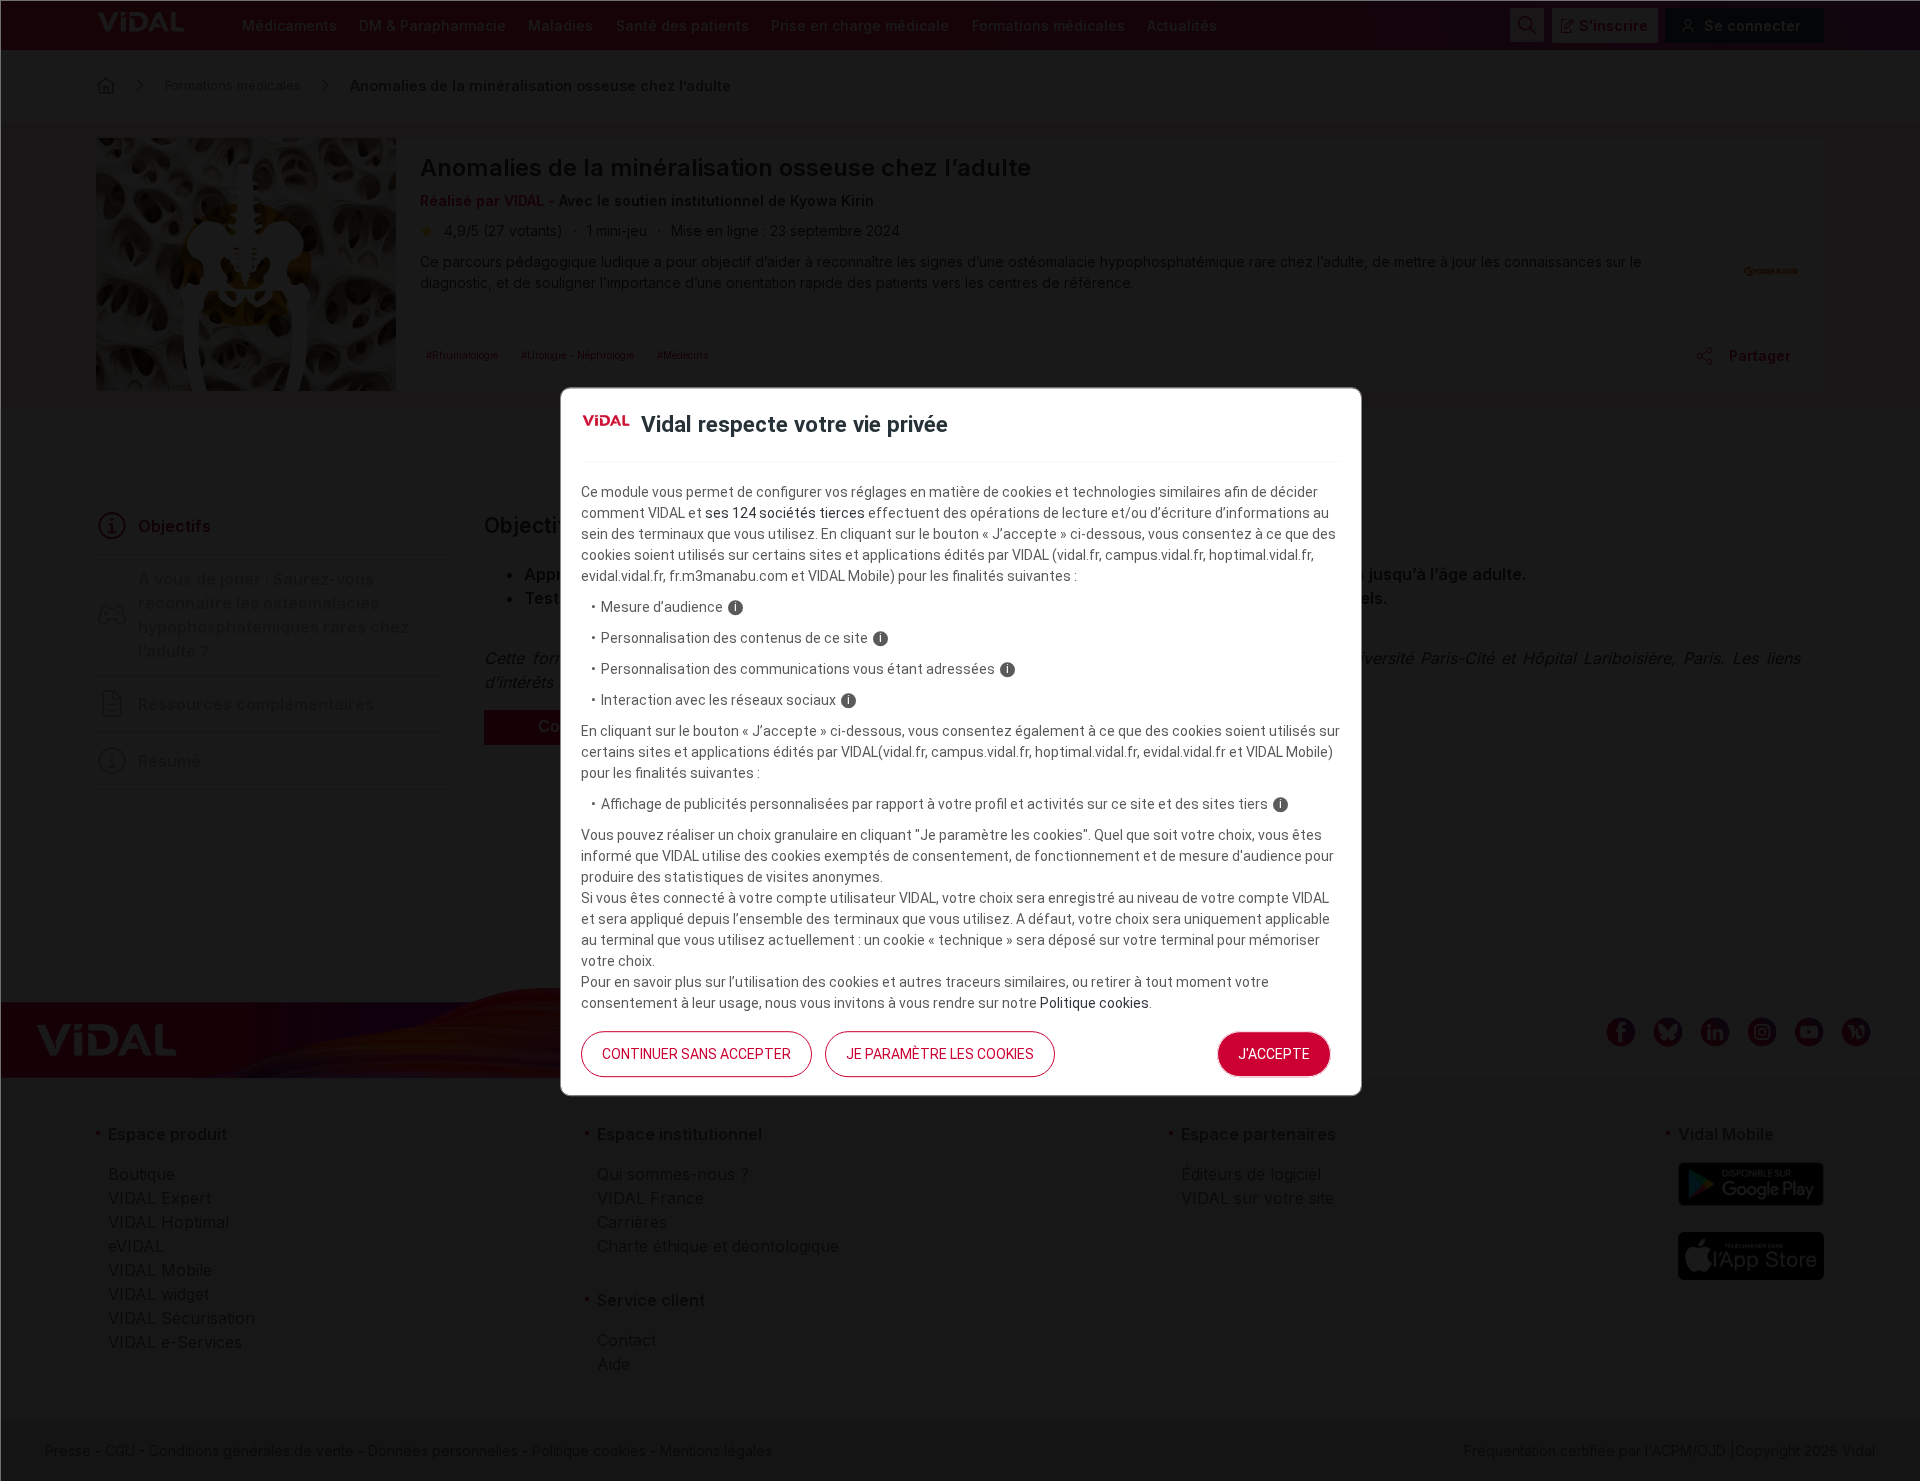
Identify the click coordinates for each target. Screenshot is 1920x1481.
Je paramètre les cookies (940, 1054)
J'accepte (1274, 1054)
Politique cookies (1094, 1003)
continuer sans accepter (696, 1054)
